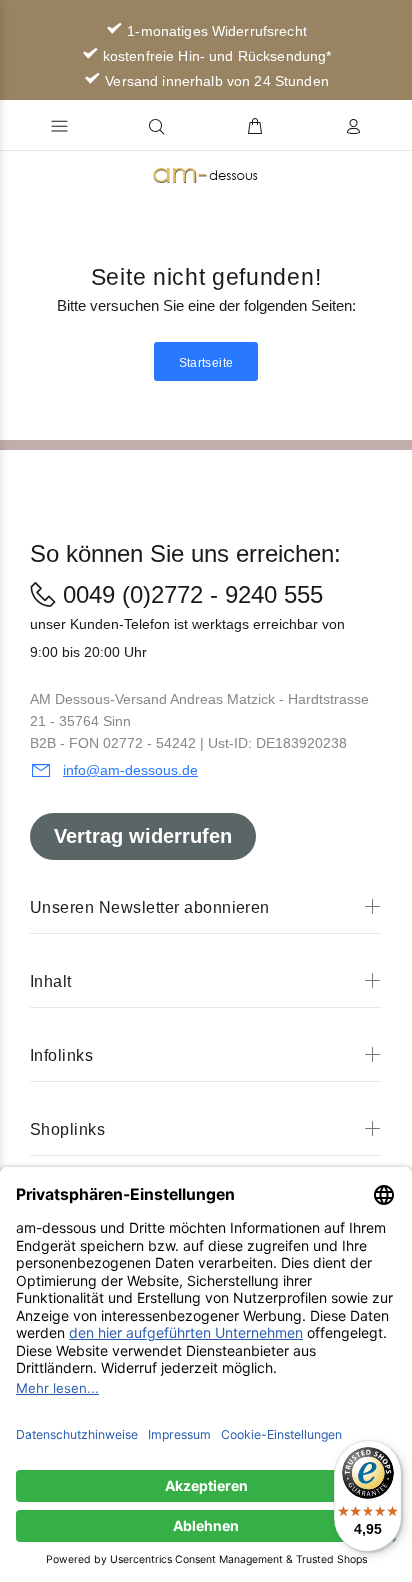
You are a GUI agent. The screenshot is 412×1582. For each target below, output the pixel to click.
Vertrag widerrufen (143, 836)
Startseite (206, 363)
